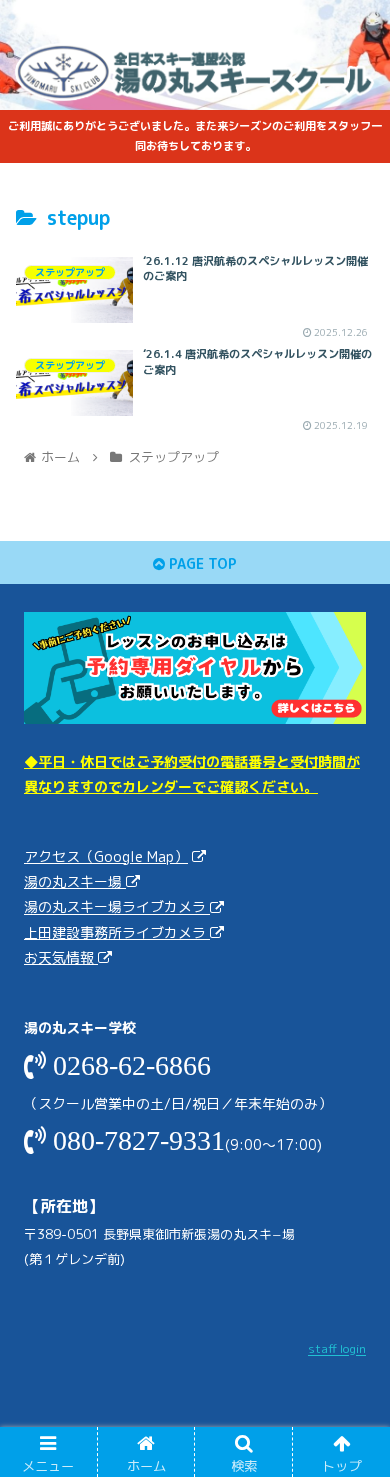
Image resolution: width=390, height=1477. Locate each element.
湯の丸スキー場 (75, 881)
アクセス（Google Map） (106, 856)
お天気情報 (61, 957)
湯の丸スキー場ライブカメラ (117, 907)
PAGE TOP (201, 563)
